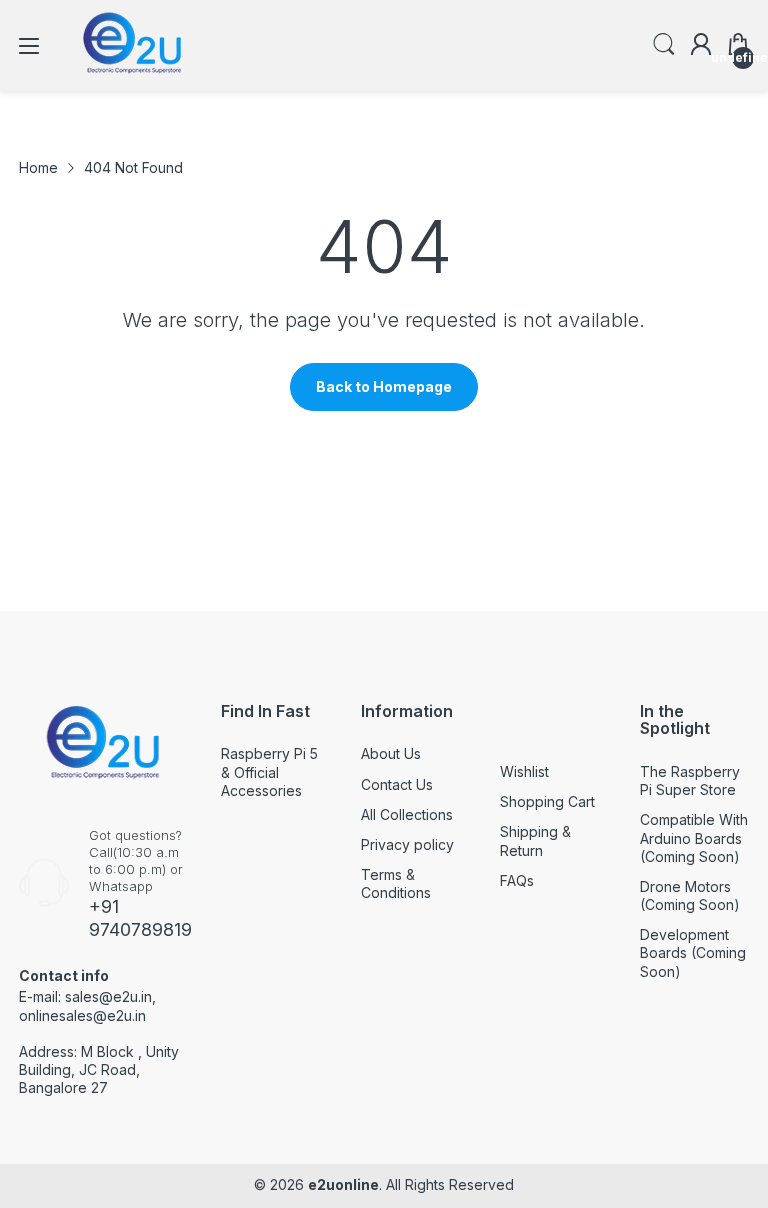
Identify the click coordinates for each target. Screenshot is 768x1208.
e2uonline (343, 1184)
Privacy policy (407, 844)
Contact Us (397, 784)
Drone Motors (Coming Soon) (690, 895)
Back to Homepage (384, 386)
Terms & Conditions (396, 883)
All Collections (407, 814)
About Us (391, 753)
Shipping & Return (535, 840)
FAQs (517, 880)
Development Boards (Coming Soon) (693, 952)
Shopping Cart (547, 801)
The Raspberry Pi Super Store (690, 780)
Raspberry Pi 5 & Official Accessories (269, 771)
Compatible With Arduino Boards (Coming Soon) (694, 837)
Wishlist (524, 771)
